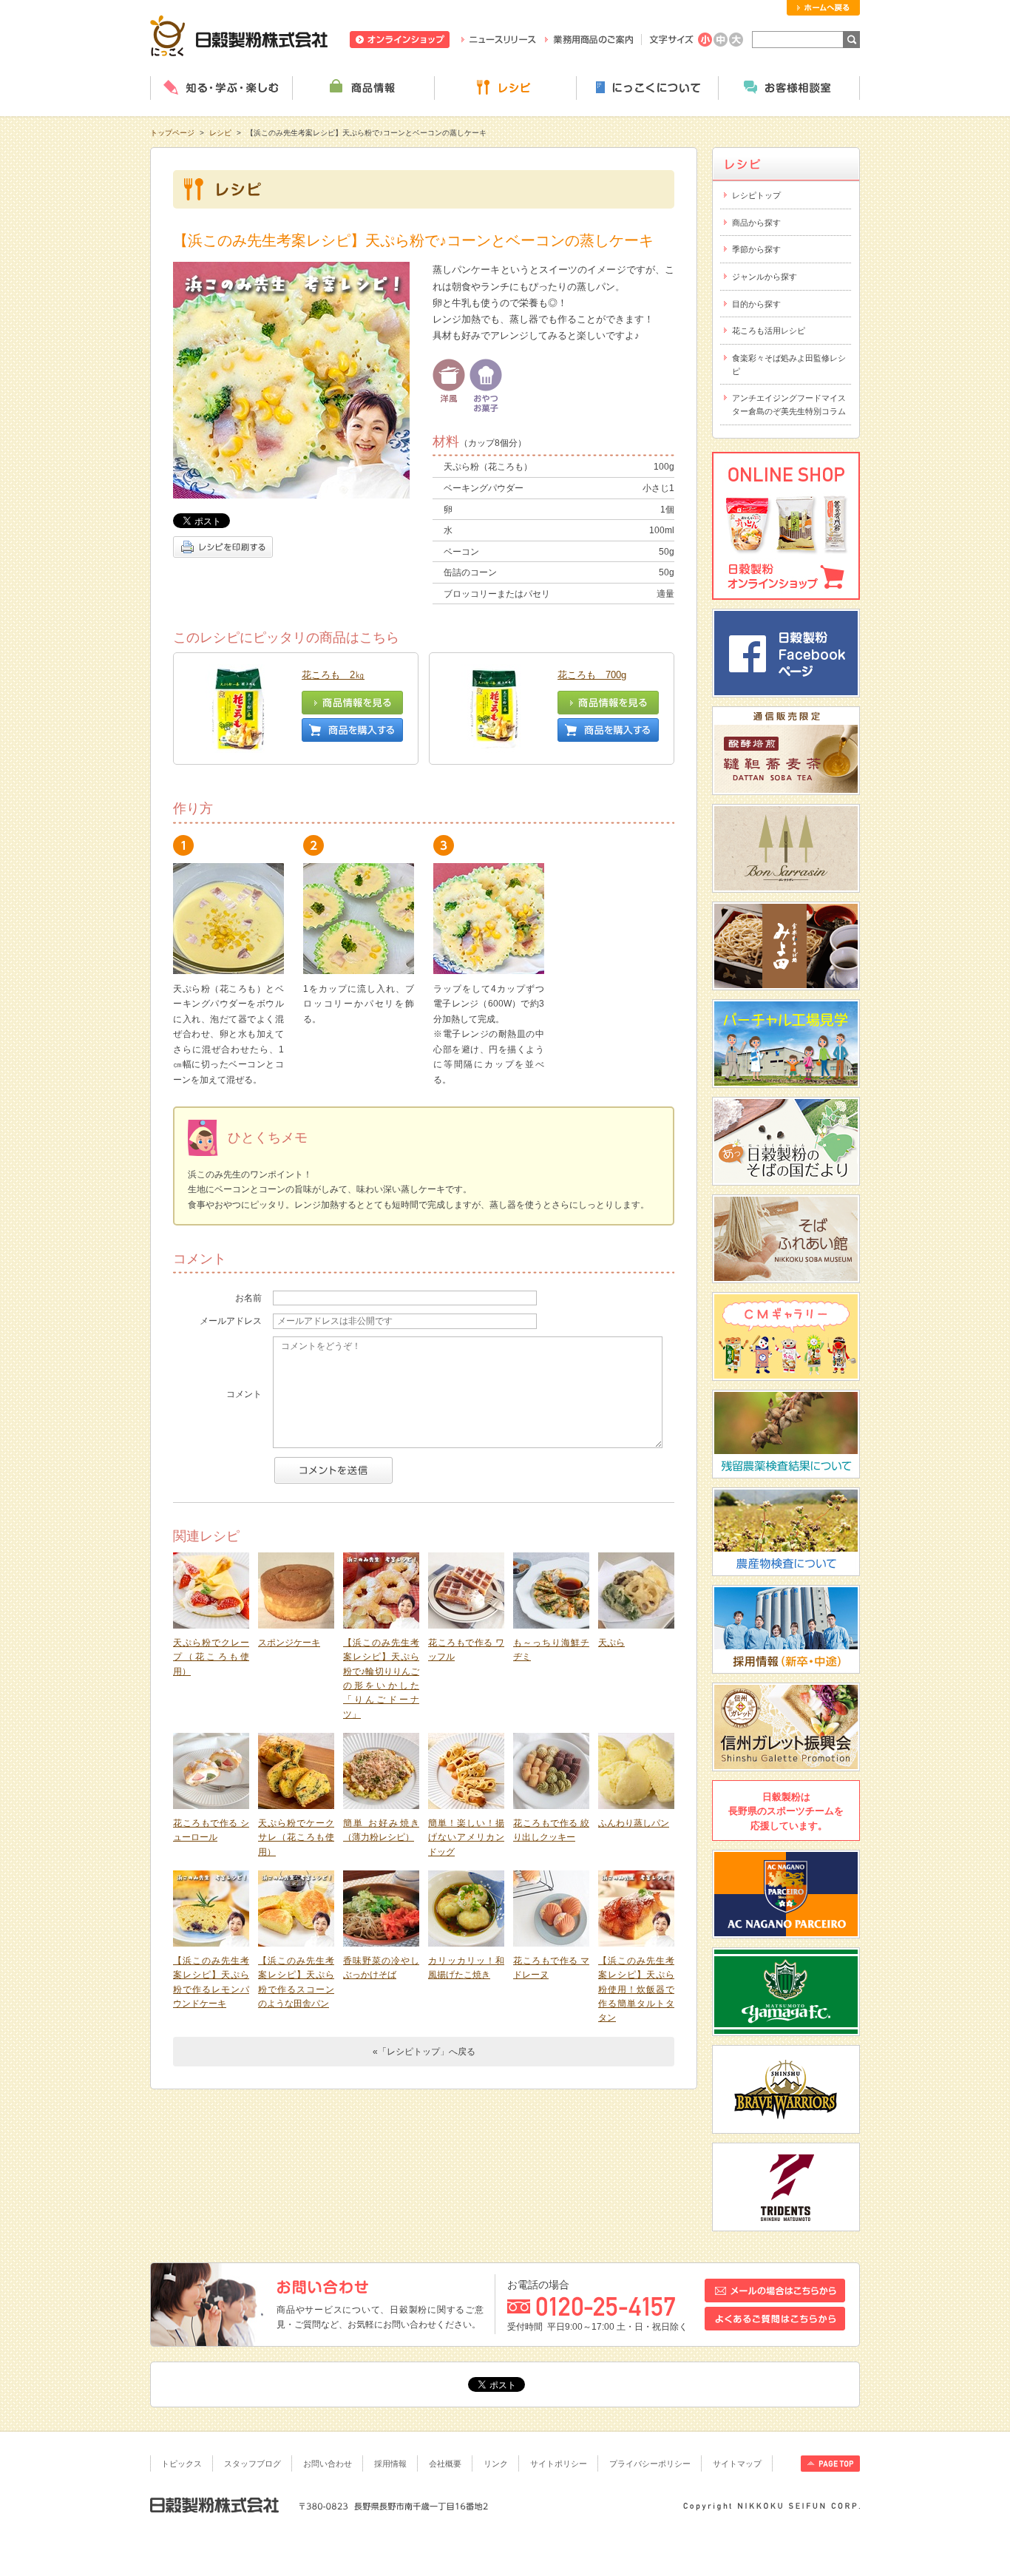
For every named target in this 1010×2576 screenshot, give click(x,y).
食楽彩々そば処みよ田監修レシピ (789, 365)
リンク (496, 2464)
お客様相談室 (789, 88)
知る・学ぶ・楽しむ (221, 88)
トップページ (172, 133)
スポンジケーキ (289, 1643)
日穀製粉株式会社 (239, 36)
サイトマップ (737, 2464)
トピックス (182, 2464)
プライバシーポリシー (650, 2464)
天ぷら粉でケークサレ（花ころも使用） (296, 1838)
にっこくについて (647, 88)
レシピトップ (756, 195)
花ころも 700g (592, 675)
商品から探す (756, 223)
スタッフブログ (253, 2464)
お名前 (248, 1298)
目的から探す (756, 304)
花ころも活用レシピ (769, 331)
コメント (244, 1394)
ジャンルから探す (765, 277)
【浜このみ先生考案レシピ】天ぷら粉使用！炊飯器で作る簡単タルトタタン (636, 1989)
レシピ (505, 88)
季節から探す (756, 249)
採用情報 (390, 2464)
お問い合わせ (328, 2464)
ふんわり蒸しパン (634, 1823)
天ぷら (611, 1643)
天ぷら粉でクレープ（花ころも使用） (211, 1657)
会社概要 (445, 2464)
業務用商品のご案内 (589, 40)
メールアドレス (231, 1321)
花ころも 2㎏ (333, 675)
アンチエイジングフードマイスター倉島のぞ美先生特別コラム (789, 405)
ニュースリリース (499, 40)
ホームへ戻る (823, 8)
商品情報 (363, 88)
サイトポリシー (559, 2464)
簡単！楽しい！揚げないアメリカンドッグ (466, 1838)
